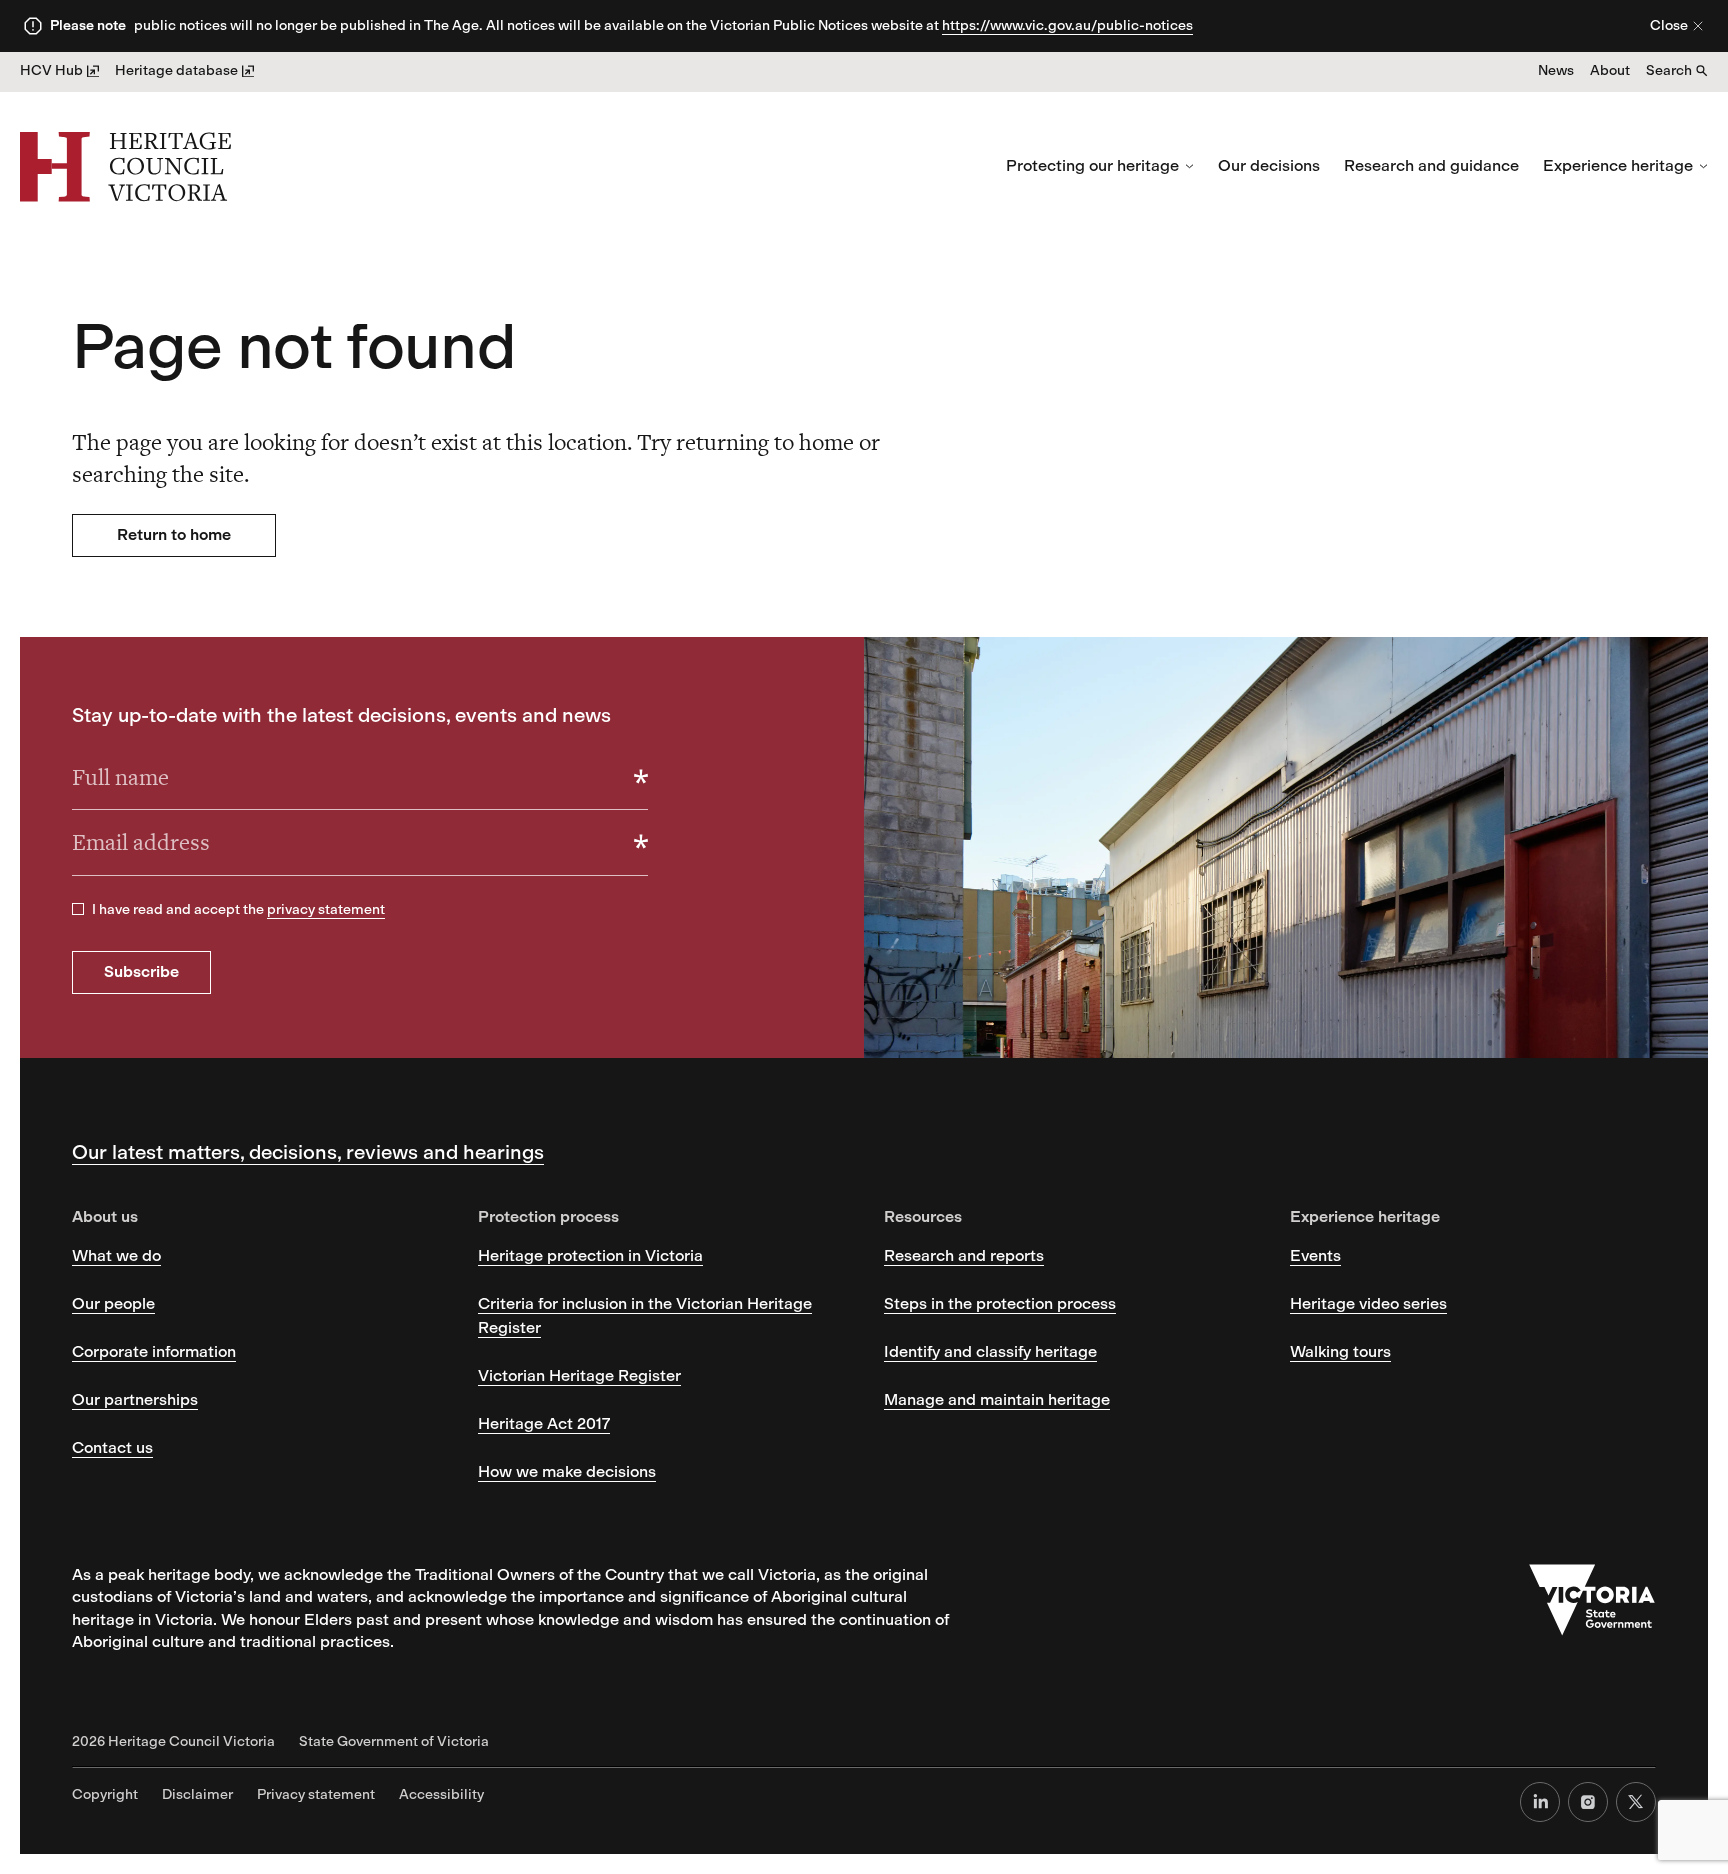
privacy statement (326, 909)
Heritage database (176, 70)
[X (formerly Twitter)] (1636, 1802)
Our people (113, 1303)
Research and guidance (1431, 165)
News (1556, 70)
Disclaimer (197, 1794)
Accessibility (441, 1794)
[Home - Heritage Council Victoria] (125, 167)
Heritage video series (1368, 1303)
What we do (116, 1255)
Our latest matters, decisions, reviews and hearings (308, 1152)
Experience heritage (1618, 165)
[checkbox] (78, 909)
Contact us (112, 1447)
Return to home (174, 534)
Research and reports (964, 1255)
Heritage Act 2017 (544, 1423)
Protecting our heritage (1092, 165)
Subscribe (141, 971)
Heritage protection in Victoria (590, 1255)
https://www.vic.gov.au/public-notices (1067, 25)
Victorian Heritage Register (579, 1375)
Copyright (105, 1794)
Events (1315, 1255)
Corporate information (154, 1351)
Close (1669, 25)
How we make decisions (567, 1471)
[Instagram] (1588, 1802)
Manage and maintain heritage (997, 1399)
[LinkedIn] (1540, 1802)
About (1610, 70)
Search (1669, 70)
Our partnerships (135, 1399)
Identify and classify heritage (990, 1351)
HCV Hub (51, 70)
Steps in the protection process (1000, 1303)
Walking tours (1340, 1351)
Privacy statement (316, 1794)
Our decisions (1269, 165)
